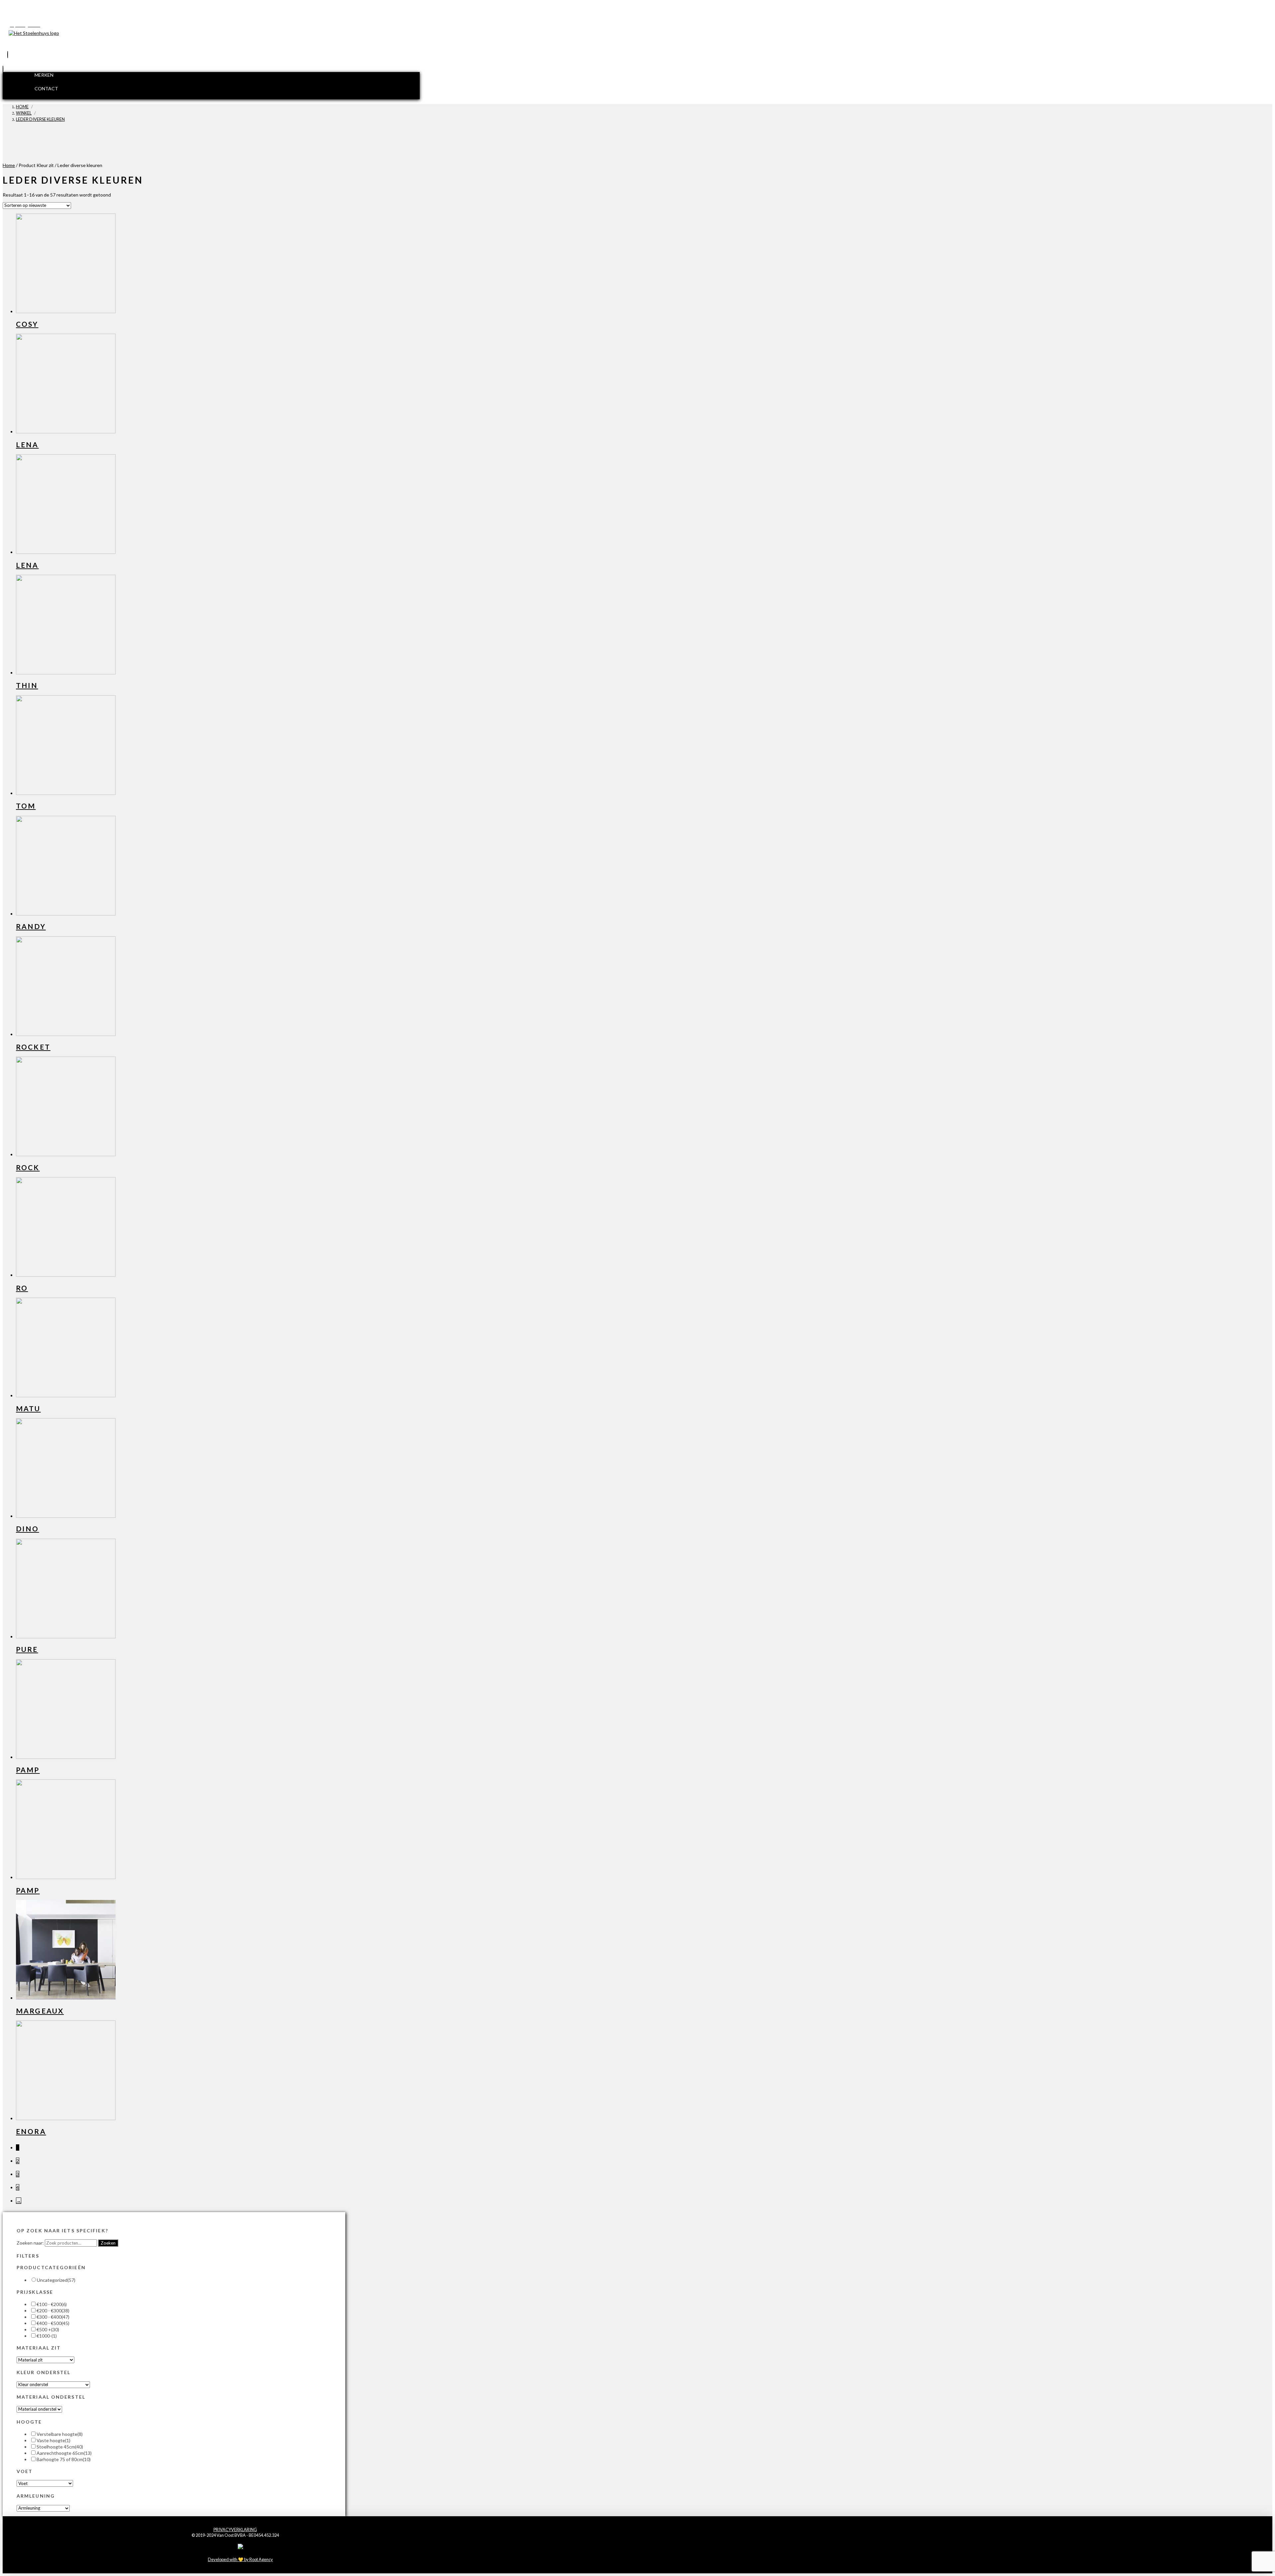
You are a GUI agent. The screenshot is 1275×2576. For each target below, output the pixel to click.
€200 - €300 (53, 2311)
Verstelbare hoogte (60, 2434)
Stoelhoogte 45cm (60, 2447)
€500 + (48, 2329)
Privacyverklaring (235, 2530)
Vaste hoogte (53, 2440)
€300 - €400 (53, 2317)
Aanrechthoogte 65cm (64, 2453)
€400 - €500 (53, 2323)
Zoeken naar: (30, 2243)
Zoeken (108, 2243)
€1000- (47, 2336)
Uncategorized (56, 2280)
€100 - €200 (52, 2304)
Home (9, 165)
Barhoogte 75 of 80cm (64, 2459)
